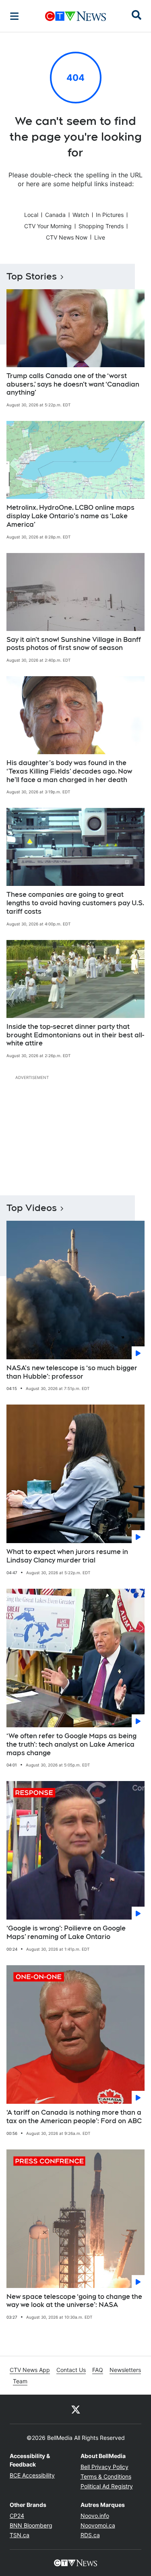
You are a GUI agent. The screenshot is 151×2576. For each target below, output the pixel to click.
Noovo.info (95, 2516)
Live (100, 237)
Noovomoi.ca (98, 2525)
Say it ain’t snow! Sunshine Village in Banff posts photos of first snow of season (74, 644)
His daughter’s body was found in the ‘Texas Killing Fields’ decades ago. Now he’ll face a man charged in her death (69, 771)
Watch (81, 215)
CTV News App (30, 2370)
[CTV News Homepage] (75, 16)
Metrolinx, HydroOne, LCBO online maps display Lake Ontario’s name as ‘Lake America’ (70, 516)
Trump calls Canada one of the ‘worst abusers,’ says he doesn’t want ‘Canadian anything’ (73, 384)
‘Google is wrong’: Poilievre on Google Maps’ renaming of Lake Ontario (66, 1933)
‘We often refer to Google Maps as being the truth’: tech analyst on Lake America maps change (71, 1744)
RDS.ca (90, 2535)
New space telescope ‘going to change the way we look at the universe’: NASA (74, 2301)
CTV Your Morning (48, 226)
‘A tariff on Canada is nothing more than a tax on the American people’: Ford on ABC (74, 2117)
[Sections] (14, 16)
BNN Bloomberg (31, 2525)
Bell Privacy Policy (104, 2467)
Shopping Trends (101, 226)
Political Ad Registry (107, 2486)
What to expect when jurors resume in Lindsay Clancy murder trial (67, 1556)
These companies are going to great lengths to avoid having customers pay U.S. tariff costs (75, 903)
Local (31, 215)
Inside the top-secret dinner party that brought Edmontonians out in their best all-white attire (75, 1035)
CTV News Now (67, 237)
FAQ (98, 2370)
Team (20, 2381)
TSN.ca (20, 2535)
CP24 (17, 2516)
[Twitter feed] (76, 2409)
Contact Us (71, 2370)
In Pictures (110, 215)
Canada (55, 215)
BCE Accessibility (32, 2475)
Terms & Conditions (106, 2476)
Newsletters (125, 2370)
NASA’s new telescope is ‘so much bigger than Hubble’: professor (72, 1372)
